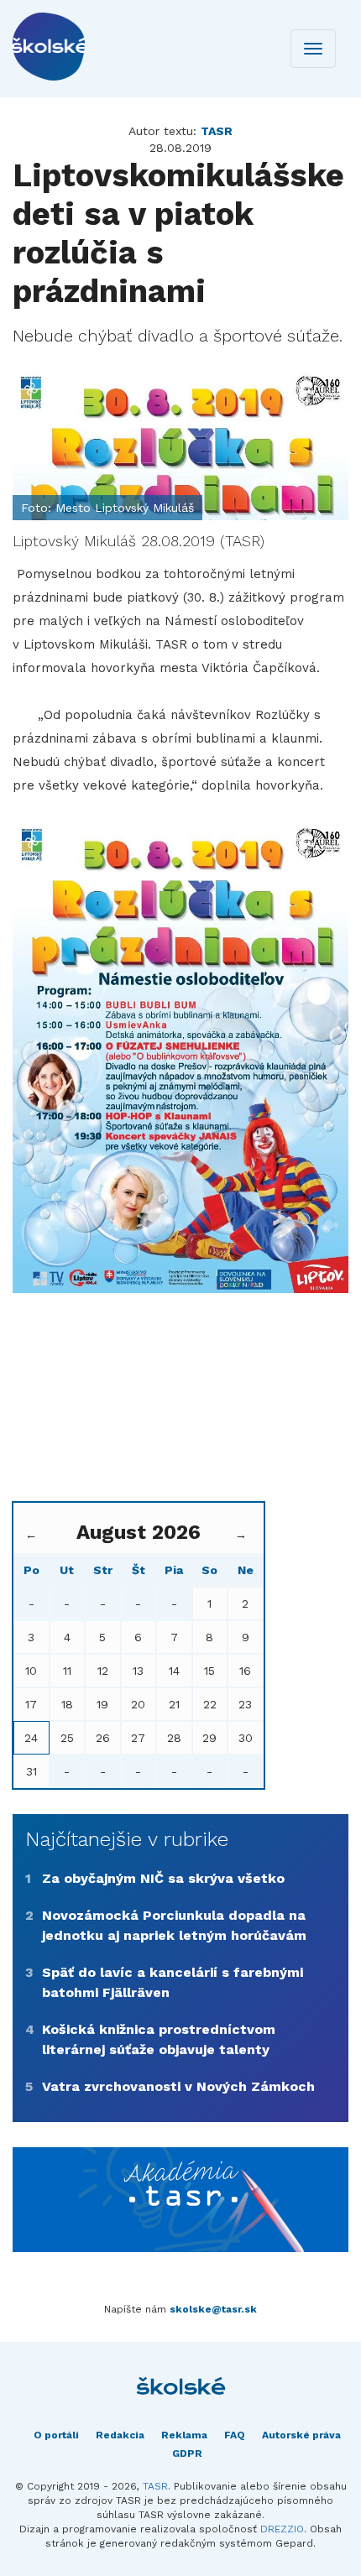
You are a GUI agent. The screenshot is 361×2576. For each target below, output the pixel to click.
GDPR (187, 2453)
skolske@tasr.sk (213, 2309)
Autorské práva (301, 2435)
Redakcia (120, 2435)
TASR (155, 2486)
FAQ (235, 2435)
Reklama (184, 2435)
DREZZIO (282, 2529)
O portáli (56, 2435)
